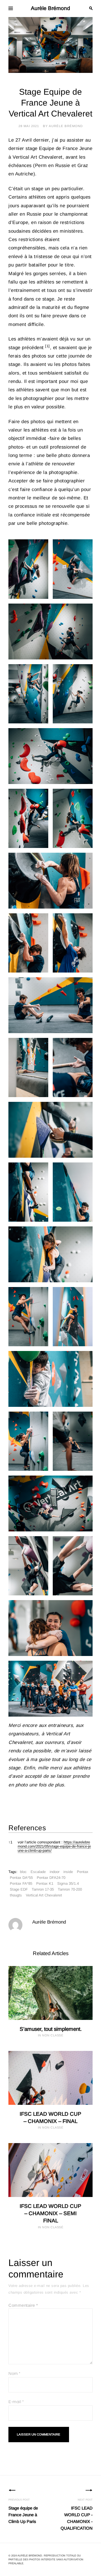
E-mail (16, 2402)
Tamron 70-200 (70, 1889)
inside (68, 1872)
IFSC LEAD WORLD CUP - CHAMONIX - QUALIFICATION (77, 2514)
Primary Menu (11, 8)
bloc (23, 1872)
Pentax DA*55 (21, 1878)
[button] (48, 348)
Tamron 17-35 (43, 1889)
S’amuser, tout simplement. (51, 2029)
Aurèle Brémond (50, 8)
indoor (55, 1872)
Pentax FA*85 (21, 1883)
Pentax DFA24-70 (51, 1878)
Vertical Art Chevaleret (44, 1895)
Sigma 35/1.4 (68, 1883)
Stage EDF (19, 1889)
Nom (15, 2374)
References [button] (27, 1828)
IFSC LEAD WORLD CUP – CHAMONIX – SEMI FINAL (50, 2213)
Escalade (38, 1872)
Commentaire (23, 2305)
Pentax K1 (45, 1883)
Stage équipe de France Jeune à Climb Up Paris (23, 2511)
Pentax (83, 1872)
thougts (16, 1895)
